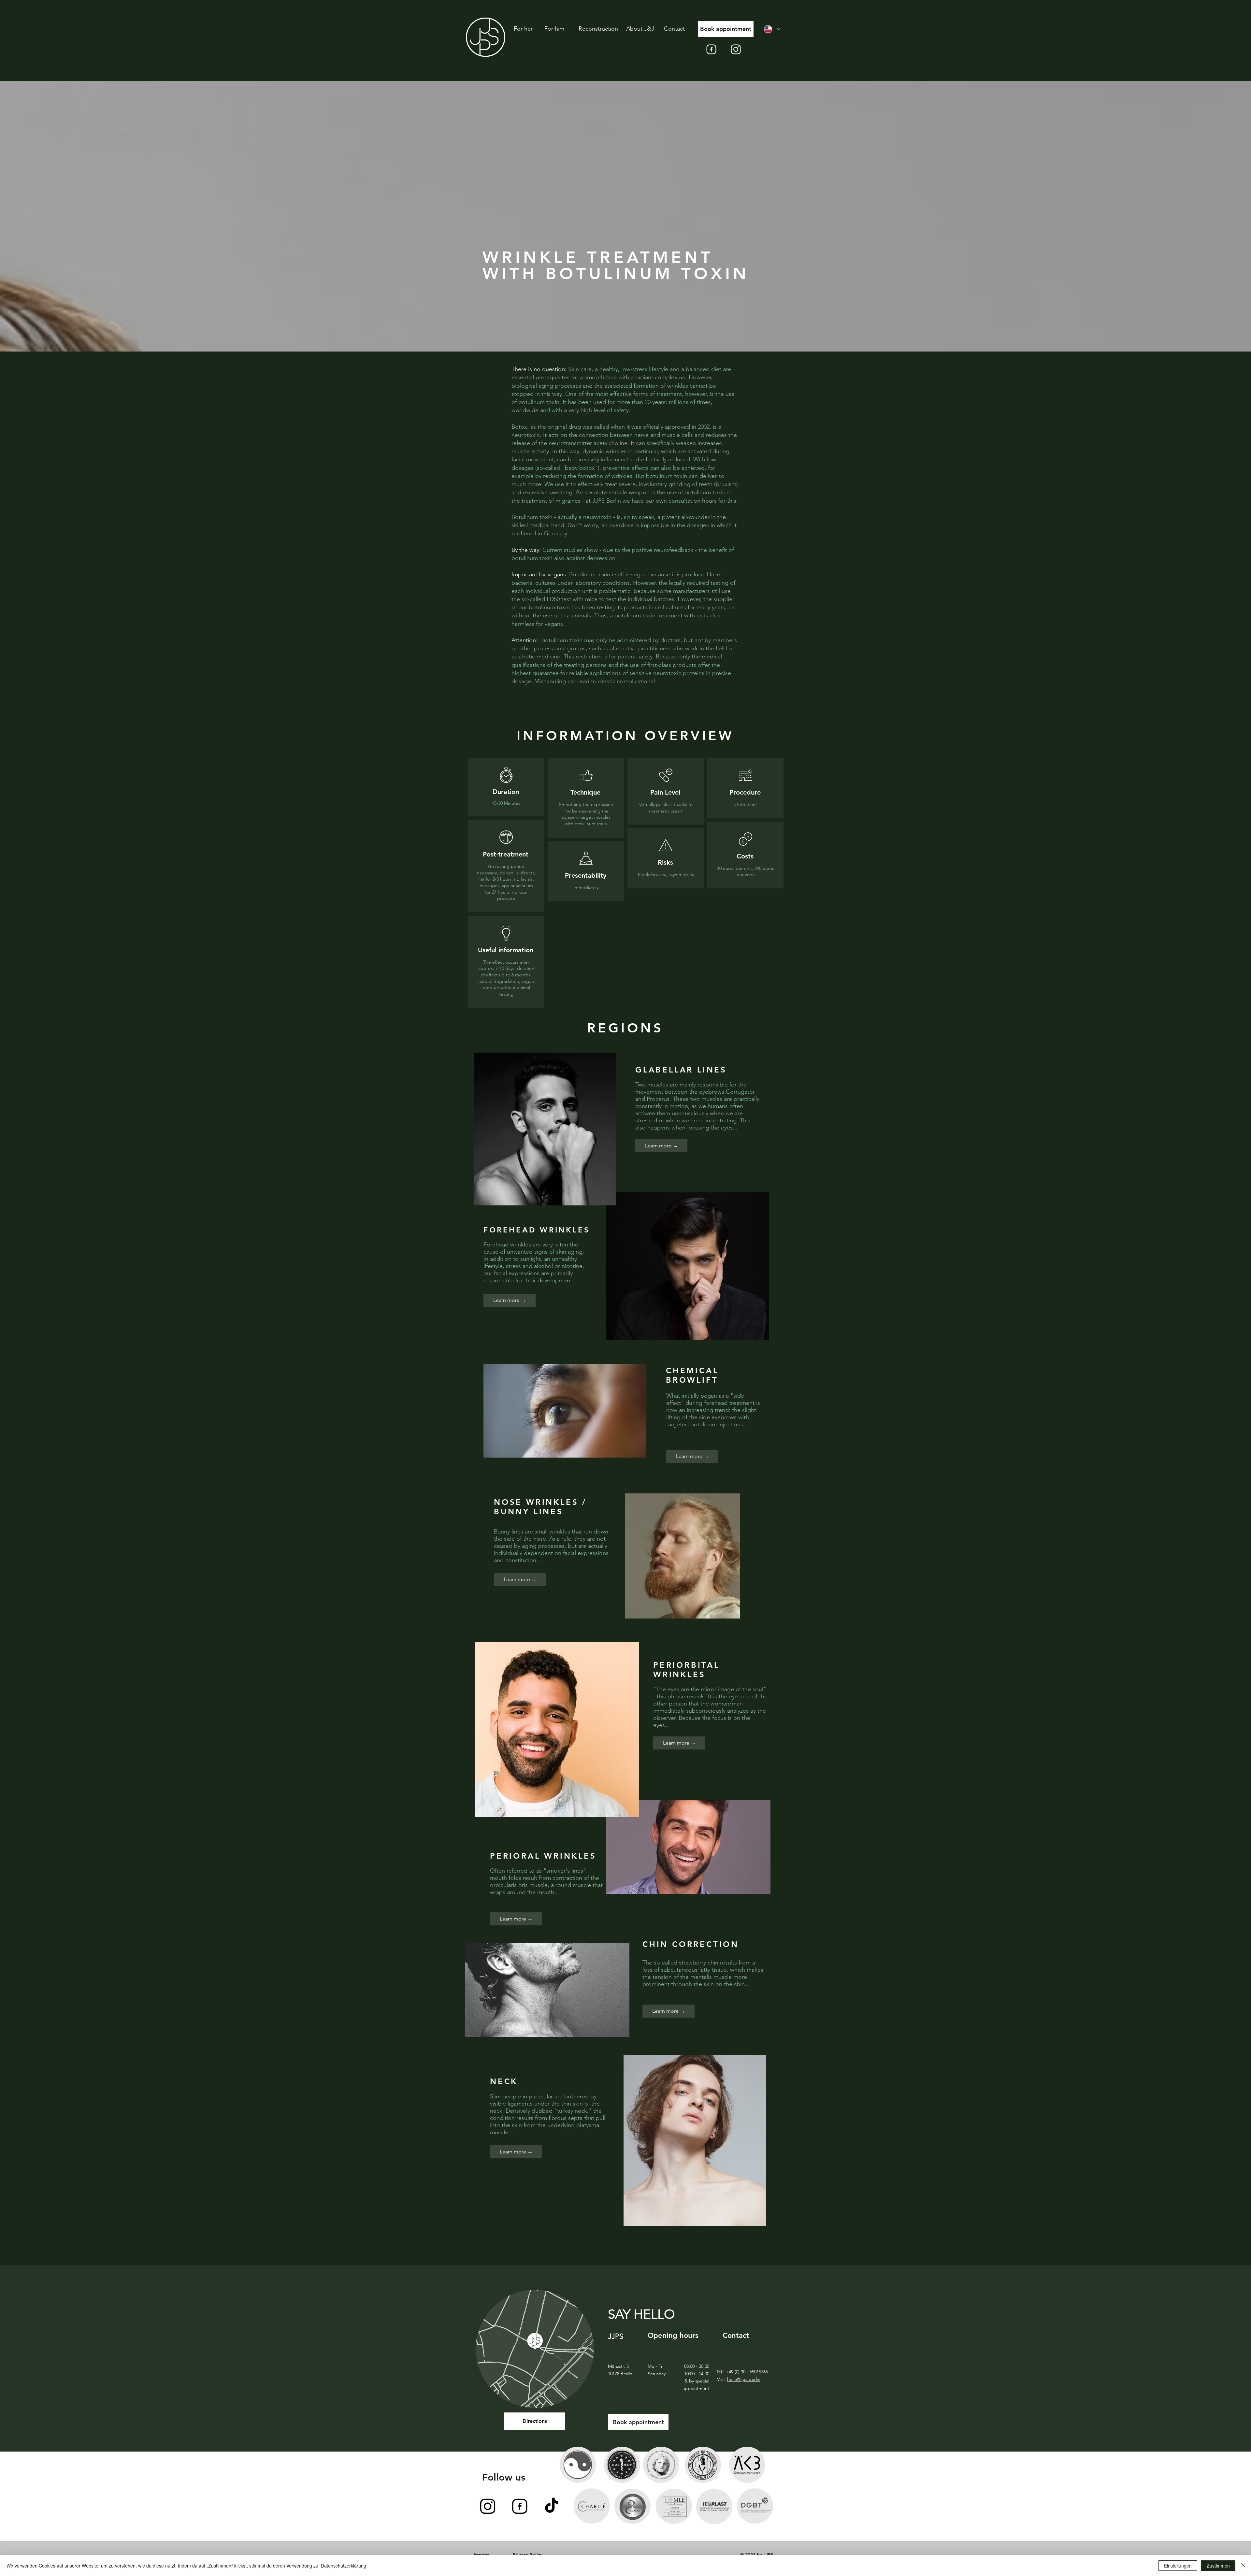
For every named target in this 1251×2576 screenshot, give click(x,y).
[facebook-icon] (711, 49)
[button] (510, 1300)
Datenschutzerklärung (344, 2566)
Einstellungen (1178, 2566)
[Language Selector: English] (772, 29)
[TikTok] (552, 2506)
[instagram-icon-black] (488, 2506)
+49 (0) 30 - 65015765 (747, 2372)
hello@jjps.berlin (744, 2379)
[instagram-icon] (736, 49)
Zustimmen (1218, 2566)
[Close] (1243, 2566)
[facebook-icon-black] (520, 2506)
